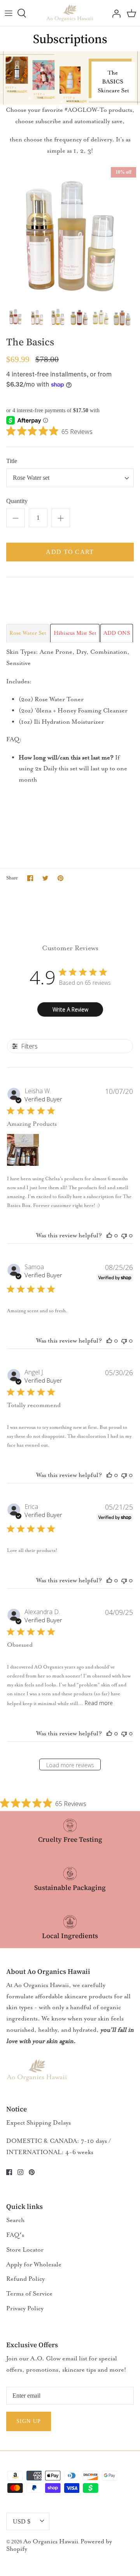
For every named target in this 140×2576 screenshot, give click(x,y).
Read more (99, 1703)
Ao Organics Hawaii (51, 2541)
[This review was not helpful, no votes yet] (124, 1235)
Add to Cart (70, 552)
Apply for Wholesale (34, 2264)
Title (12, 461)
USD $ (22, 2521)
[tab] (28, 633)
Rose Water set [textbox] (31, 478)
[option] (70, 233)
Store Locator (25, 2250)
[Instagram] (20, 2172)
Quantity (17, 501)
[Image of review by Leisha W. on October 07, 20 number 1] (23, 1150)
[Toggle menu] (9, 13)
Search (15, 2220)
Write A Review (70, 1009)
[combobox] (70, 478)
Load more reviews (70, 1765)
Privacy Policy (25, 2308)
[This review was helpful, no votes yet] (109, 1235)
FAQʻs (15, 2235)
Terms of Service (29, 2294)
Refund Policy (25, 2279)
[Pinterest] (32, 2172)
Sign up (29, 2421)
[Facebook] (9, 2172)
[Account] (114, 13)
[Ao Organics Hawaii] (70, 13)
